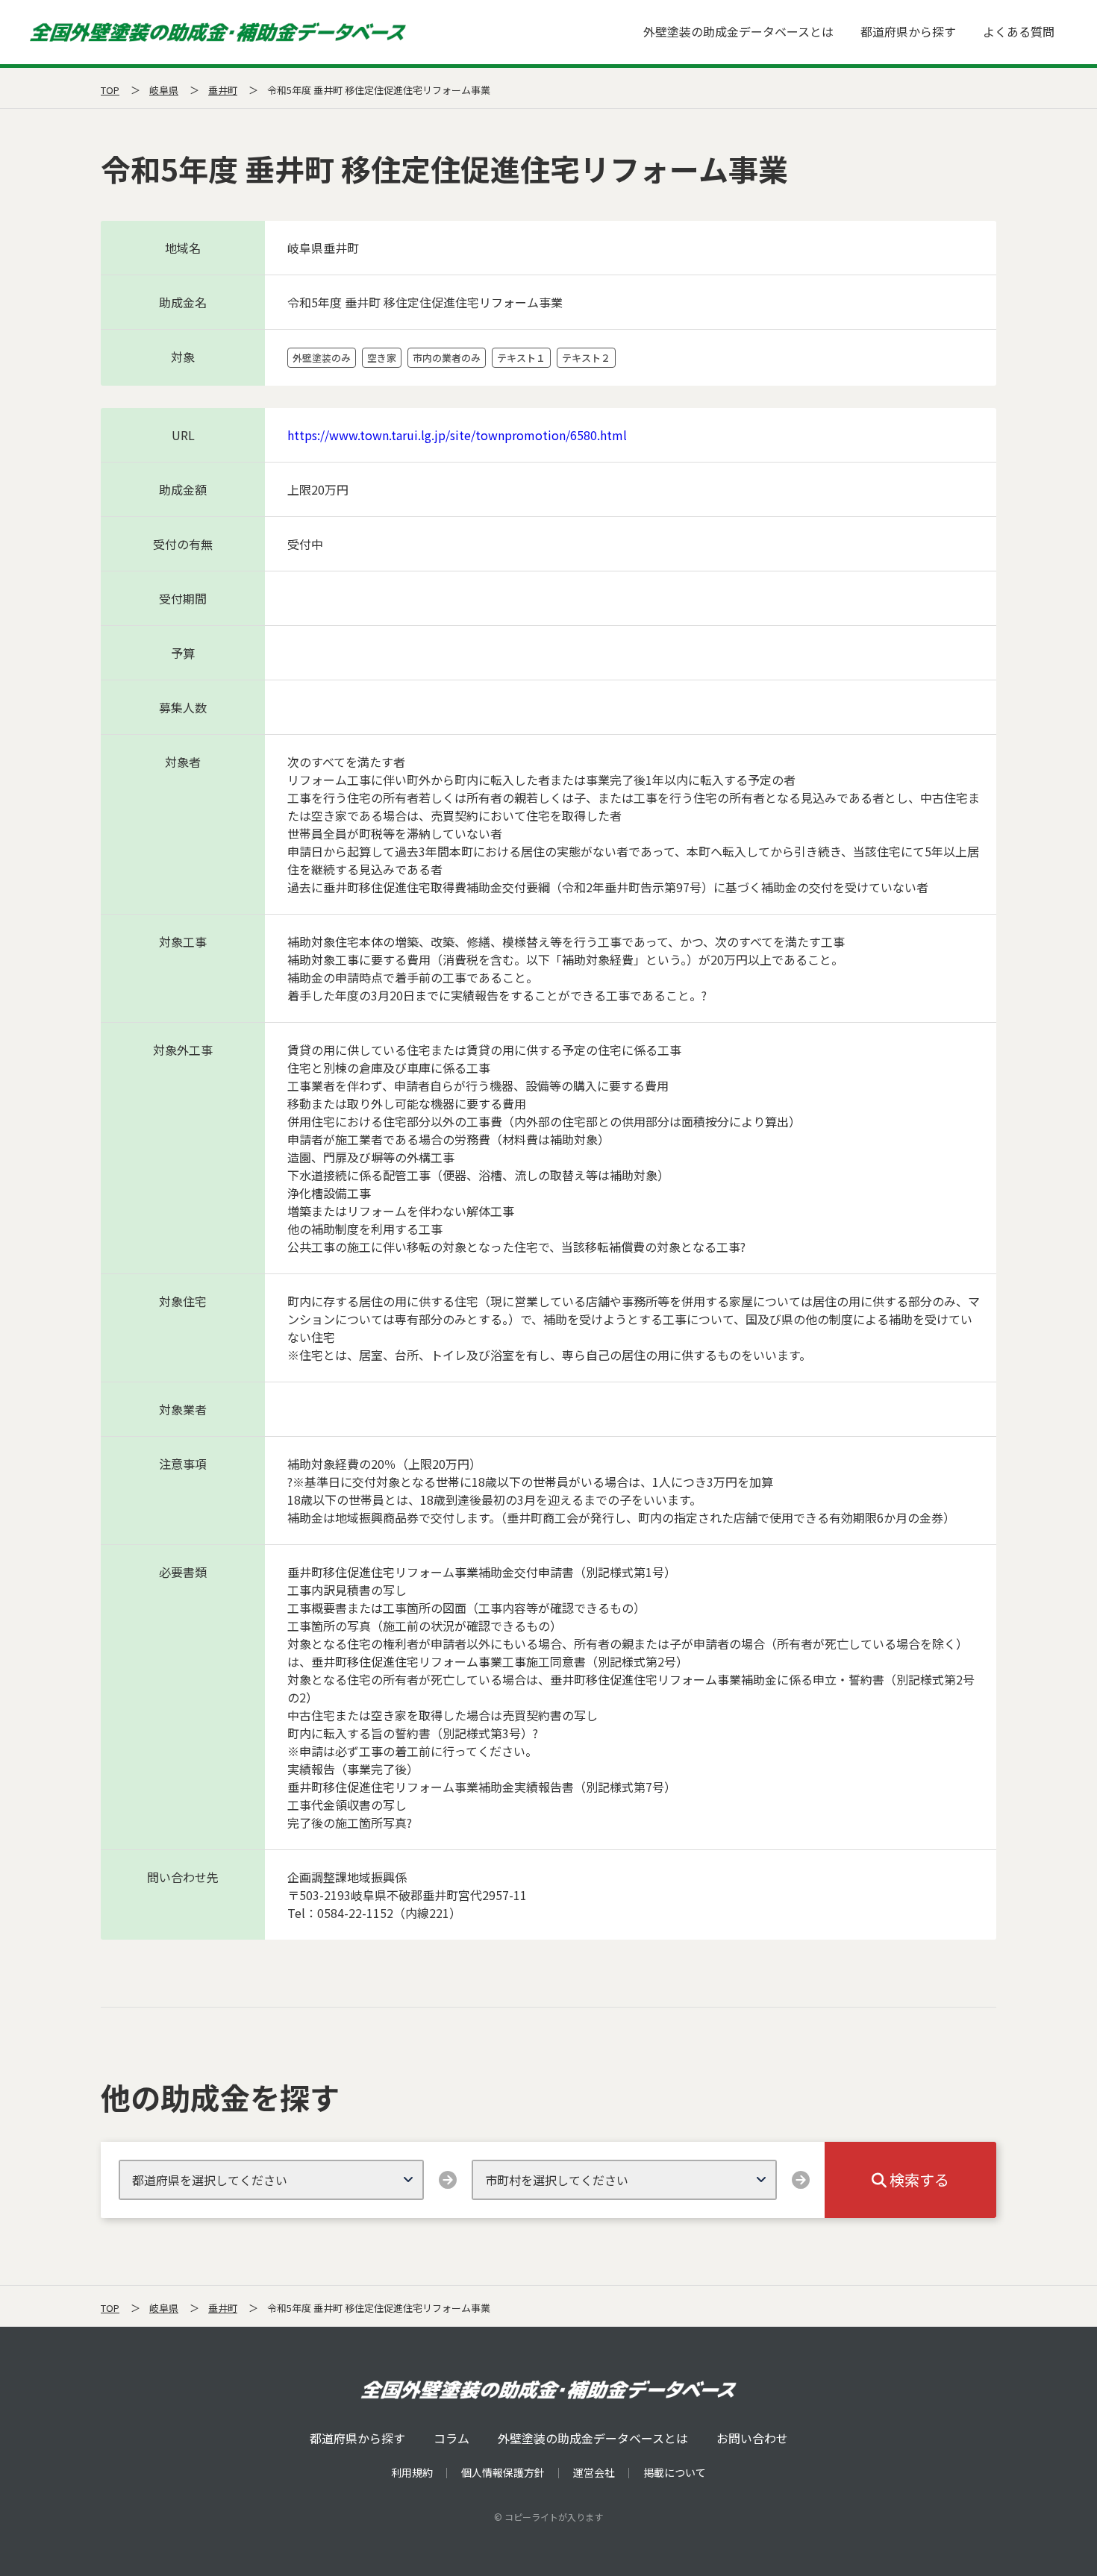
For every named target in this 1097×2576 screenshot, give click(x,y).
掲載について (675, 2472)
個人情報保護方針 (503, 2472)
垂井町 (223, 90)
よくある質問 (1019, 31)
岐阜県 (164, 90)
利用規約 (412, 2472)
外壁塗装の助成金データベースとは (738, 31)
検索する (918, 2179)
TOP (110, 90)
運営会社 (594, 2472)
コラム (451, 2438)
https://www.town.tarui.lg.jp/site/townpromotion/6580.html (457, 435)
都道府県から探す (908, 31)
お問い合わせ (752, 2438)
